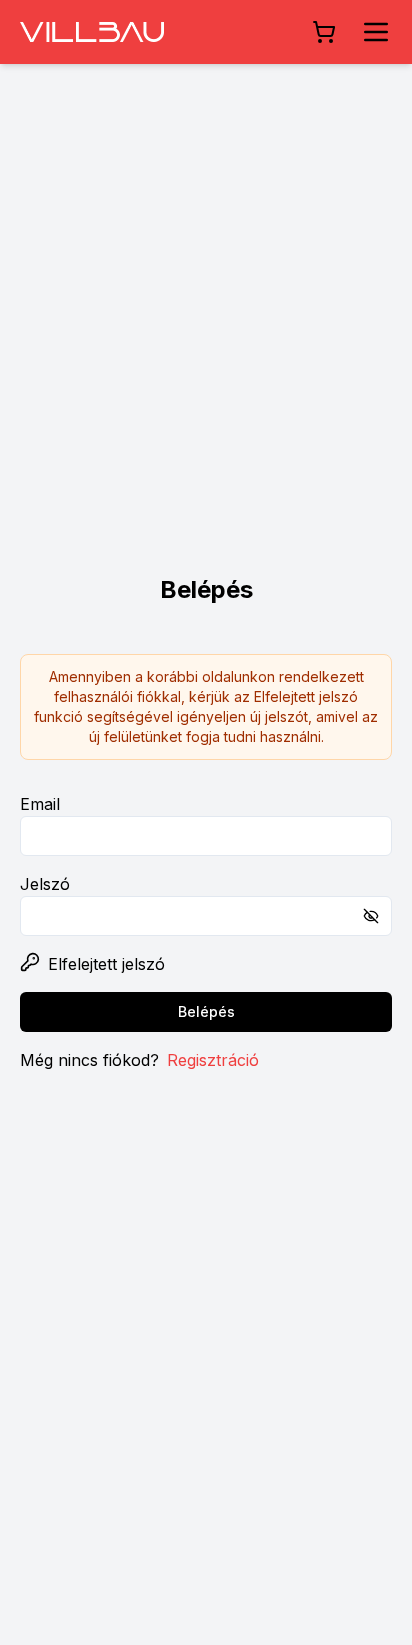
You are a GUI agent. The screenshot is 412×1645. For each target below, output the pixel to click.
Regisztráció (213, 1060)
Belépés (206, 1011)
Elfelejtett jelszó (106, 964)
